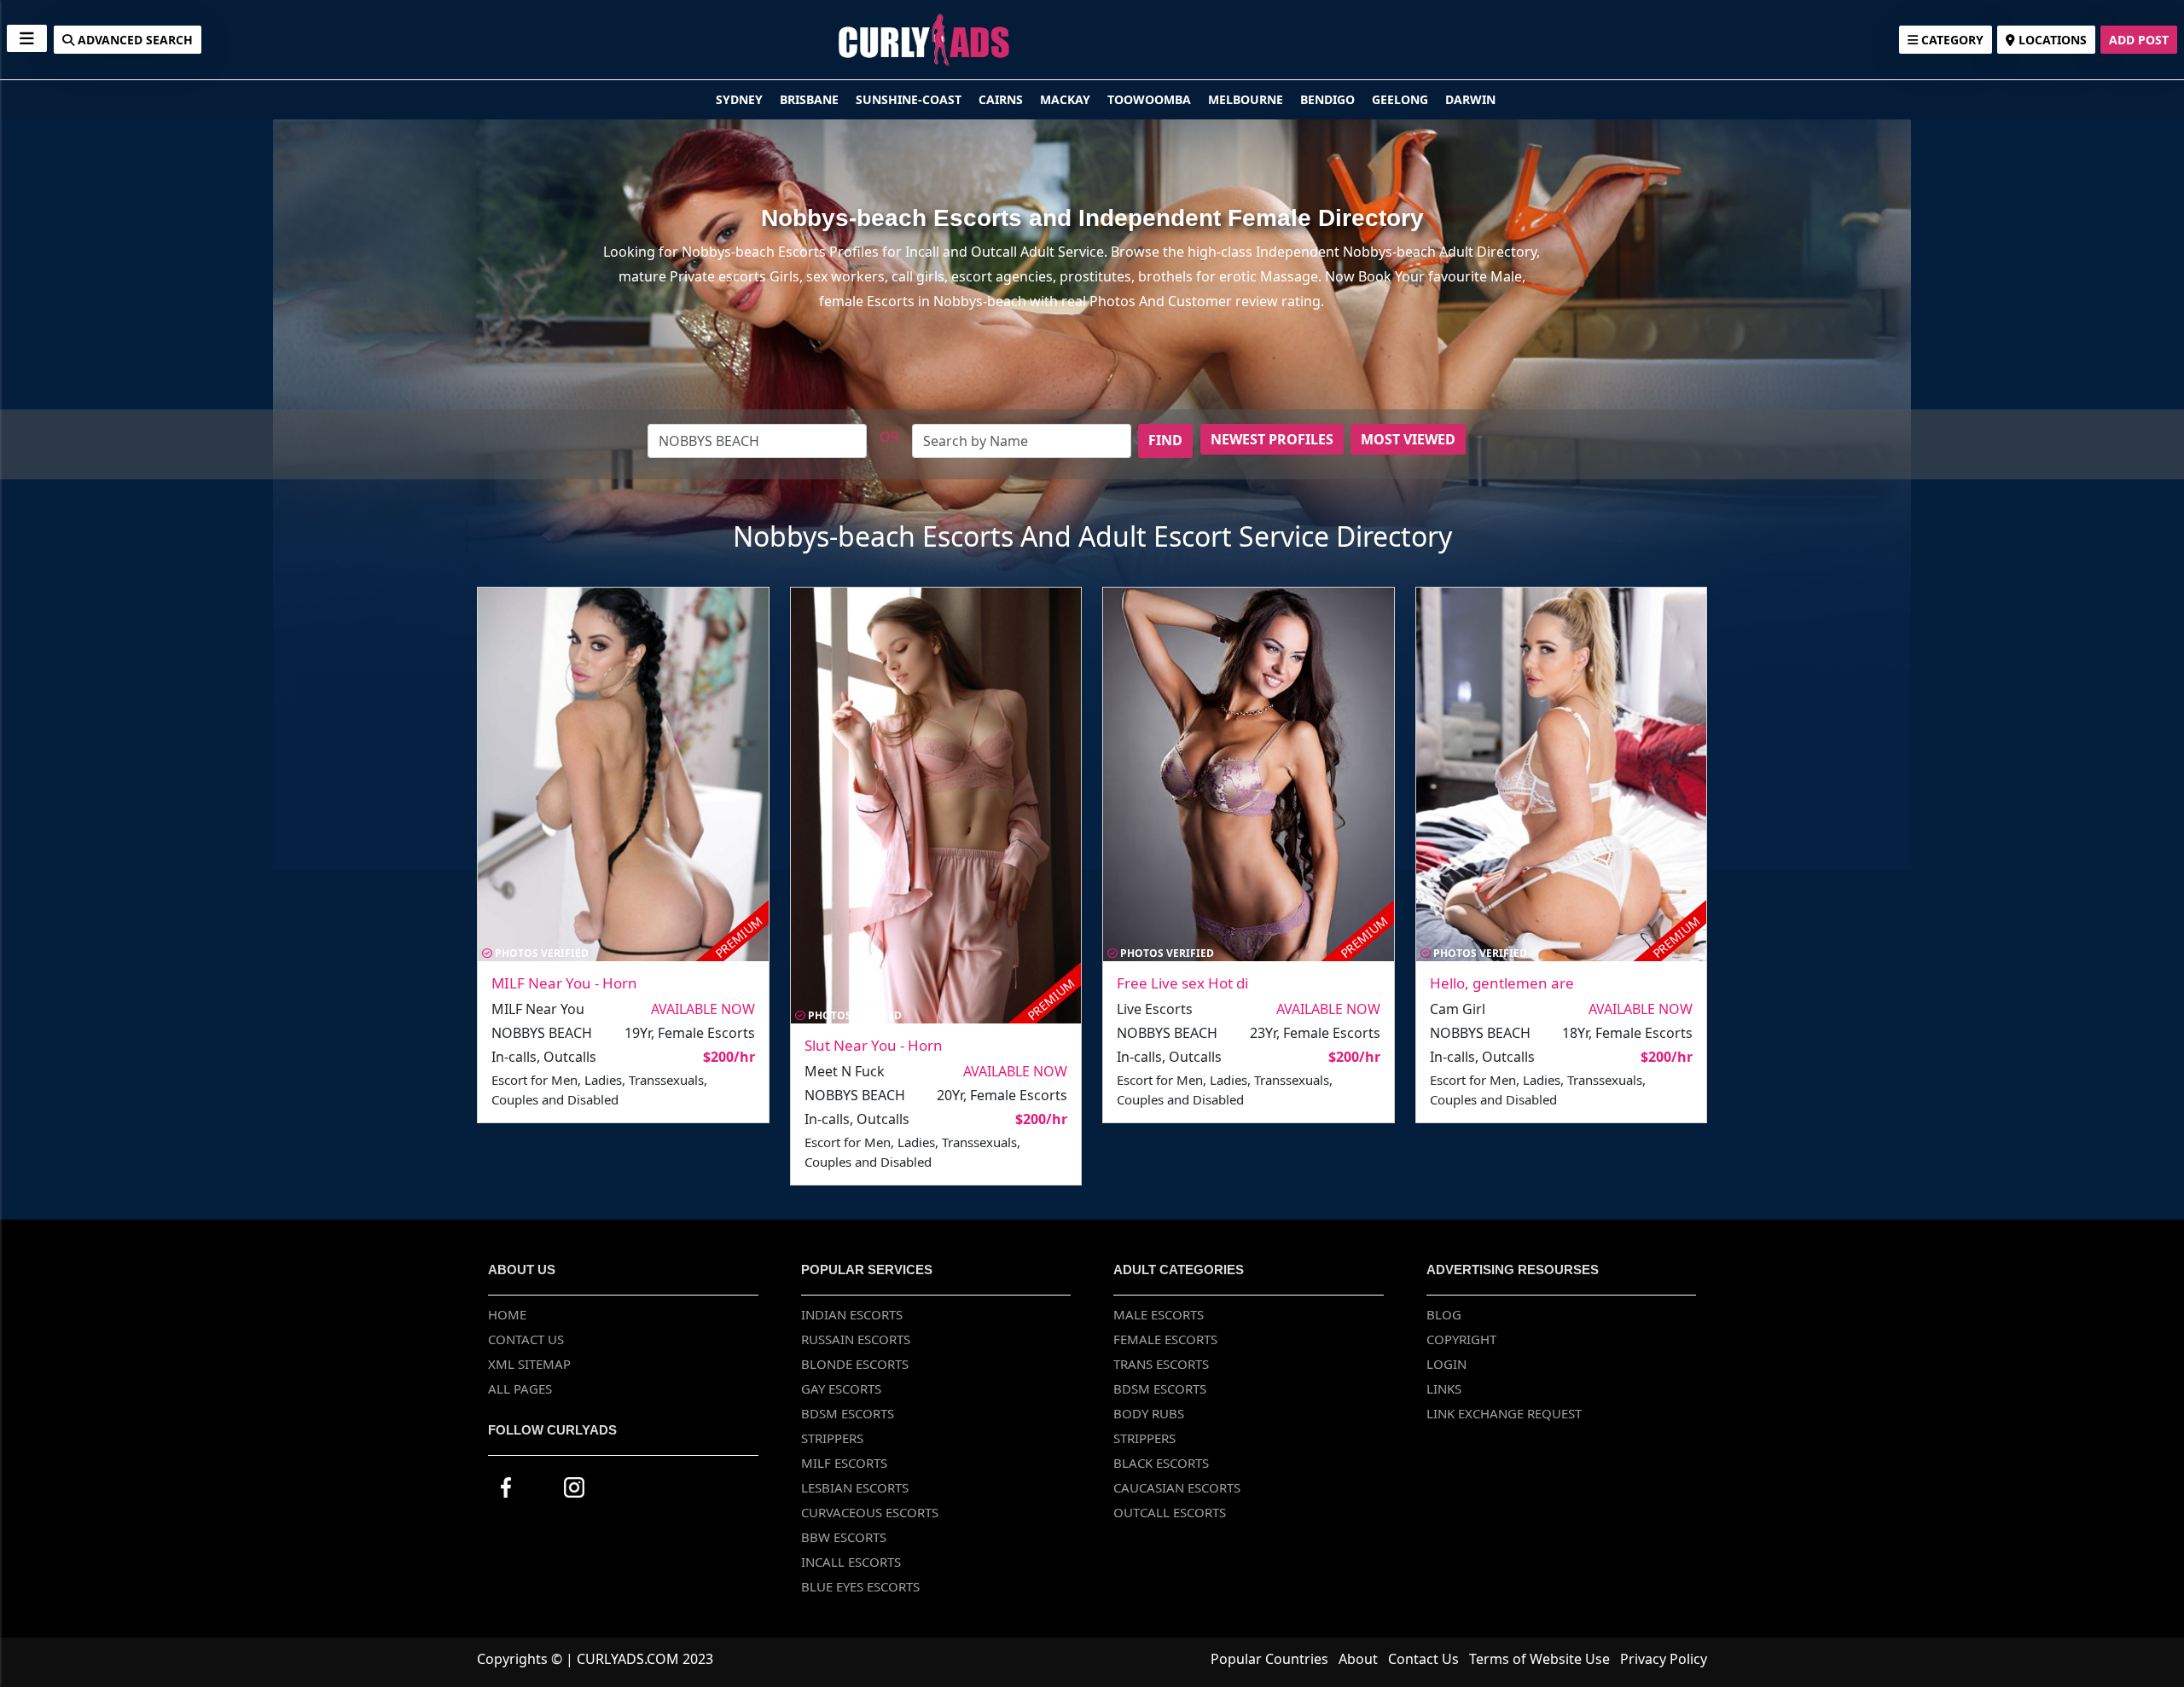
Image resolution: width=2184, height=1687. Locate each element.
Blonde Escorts (855, 1364)
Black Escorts (1161, 1463)
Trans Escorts (1161, 1364)
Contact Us (526, 1339)
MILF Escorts (844, 1463)
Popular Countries (1269, 1659)
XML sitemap (529, 1364)
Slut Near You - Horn (874, 1045)
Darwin (1470, 99)
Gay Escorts (841, 1388)
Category (1951, 40)
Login (1446, 1364)
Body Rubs (1149, 1413)
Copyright (1461, 1339)
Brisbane (811, 99)
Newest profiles (1272, 439)
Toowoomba (1151, 99)
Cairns (1002, 99)
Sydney (741, 99)
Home (507, 1314)
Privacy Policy (1664, 1659)
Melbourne (1247, 99)
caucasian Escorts (1177, 1487)
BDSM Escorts (848, 1413)
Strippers (832, 1438)
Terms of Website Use (1539, 1659)
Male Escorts (1159, 1314)
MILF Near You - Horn (564, 983)
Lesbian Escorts (855, 1487)
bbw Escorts (844, 1537)
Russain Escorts (856, 1339)
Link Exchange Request (1504, 1413)
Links (1444, 1388)
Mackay (1067, 99)
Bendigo (1329, 99)
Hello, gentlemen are (1502, 983)
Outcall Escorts (1170, 1512)
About (1358, 1659)
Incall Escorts (851, 1562)
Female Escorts (1165, 1339)
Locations (2051, 40)
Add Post (2139, 40)
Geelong (1402, 99)
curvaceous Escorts (870, 1512)
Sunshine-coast (910, 99)
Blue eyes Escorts (860, 1586)
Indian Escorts (852, 1314)
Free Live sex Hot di (1182, 983)
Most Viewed (1408, 439)
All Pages (520, 1388)
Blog (1444, 1314)
